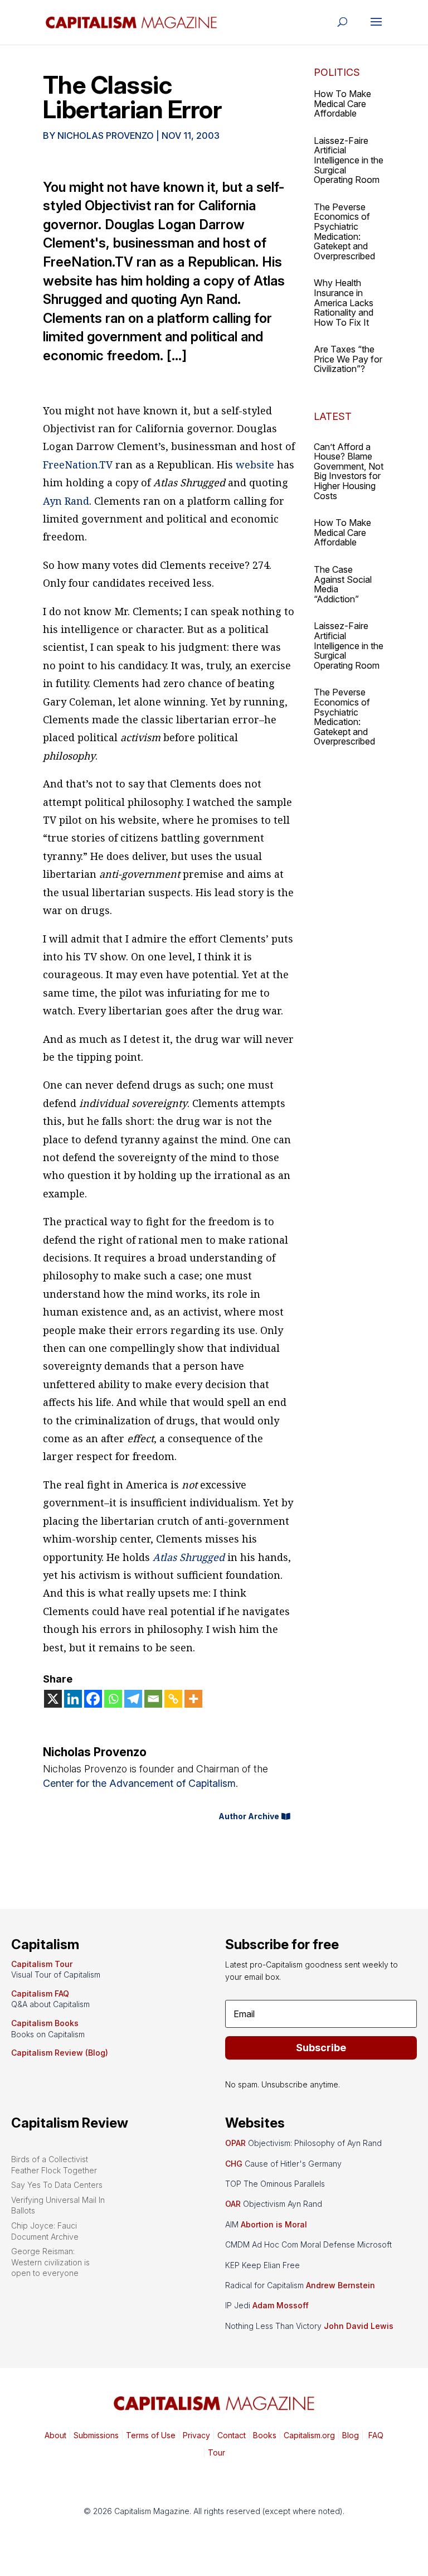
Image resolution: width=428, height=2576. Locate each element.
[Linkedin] (73, 1699)
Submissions (95, 2435)
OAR (233, 2204)
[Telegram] (133, 1699)
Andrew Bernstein (341, 2285)
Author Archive (249, 1816)
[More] (193, 1699)
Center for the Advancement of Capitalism (139, 1783)
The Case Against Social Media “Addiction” (343, 584)
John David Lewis (359, 2326)
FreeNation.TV (78, 465)
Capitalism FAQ (40, 1993)
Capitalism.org (309, 2435)
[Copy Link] (173, 1699)
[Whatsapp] (113, 1699)
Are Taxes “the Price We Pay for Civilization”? (348, 359)
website (255, 465)
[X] (53, 1699)
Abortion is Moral (274, 2224)
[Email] (153, 1699)
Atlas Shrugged (189, 1557)
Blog (351, 2435)
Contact (230, 2435)
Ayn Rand (66, 501)
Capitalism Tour (42, 1964)
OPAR (235, 2143)
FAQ (375, 2435)
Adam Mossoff (281, 2305)
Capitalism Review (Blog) (60, 2053)
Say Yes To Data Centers (57, 2185)
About (55, 2435)
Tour (217, 2452)
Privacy (195, 2435)
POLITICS (337, 72)
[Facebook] (93, 1699)
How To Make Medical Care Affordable (342, 103)
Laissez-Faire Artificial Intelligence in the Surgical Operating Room (349, 160)
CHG (234, 2164)
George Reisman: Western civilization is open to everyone (50, 2262)
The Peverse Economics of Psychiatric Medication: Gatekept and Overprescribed (344, 231)
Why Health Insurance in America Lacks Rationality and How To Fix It (344, 302)
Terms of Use (150, 2435)
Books (265, 2435)
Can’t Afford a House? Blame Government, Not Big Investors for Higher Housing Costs (349, 471)
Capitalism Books (45, 2023)
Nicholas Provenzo (106, 136)
